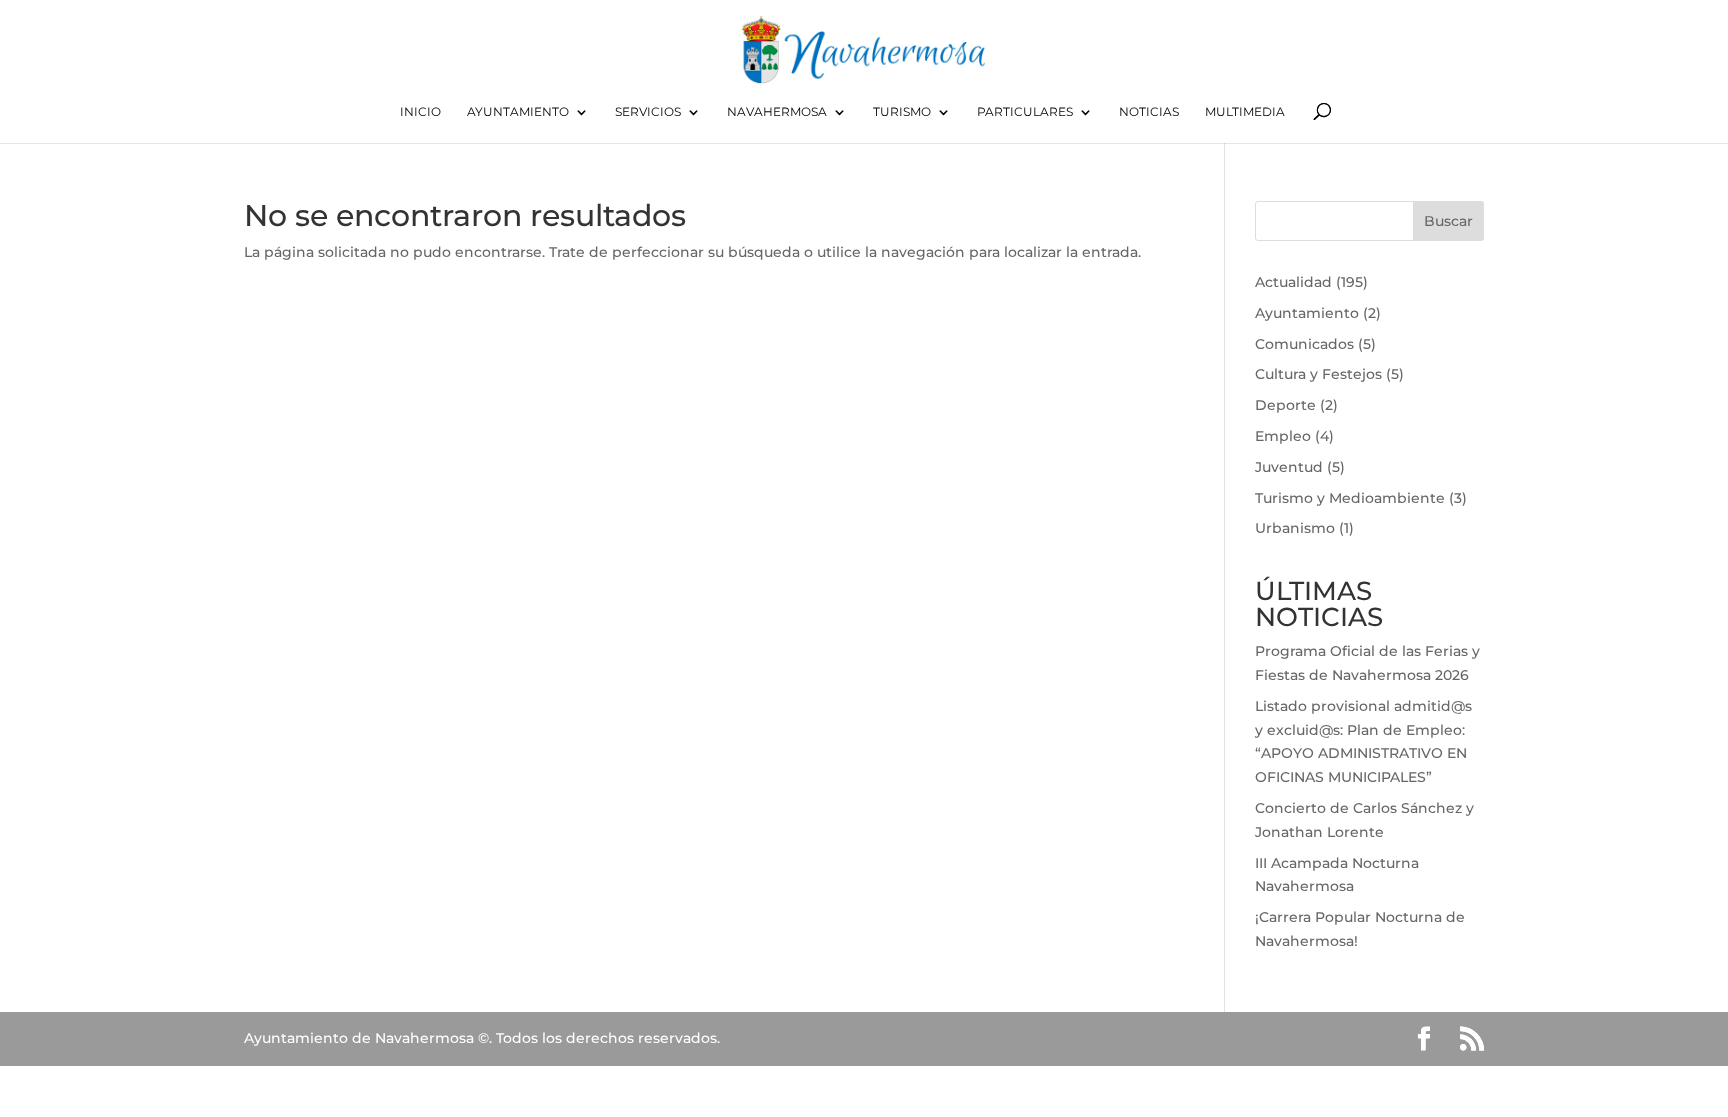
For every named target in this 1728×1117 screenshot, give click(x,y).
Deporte (1285, 405)
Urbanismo (1295, 528)
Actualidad (1293, 282)
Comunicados (1304, 344)
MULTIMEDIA (1245, 112)
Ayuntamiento (1307, 313)
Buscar (1448, 221)
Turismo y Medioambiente (1350, 498)
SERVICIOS (648, 112)
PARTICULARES (1025, 112)
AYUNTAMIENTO (518, 112)
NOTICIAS (1149, 112)
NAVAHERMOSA (777, 112)
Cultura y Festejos (1318, 374)
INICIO (420, 112)
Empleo (1283, 436)
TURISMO (902, 112)
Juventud (1289, 467)
